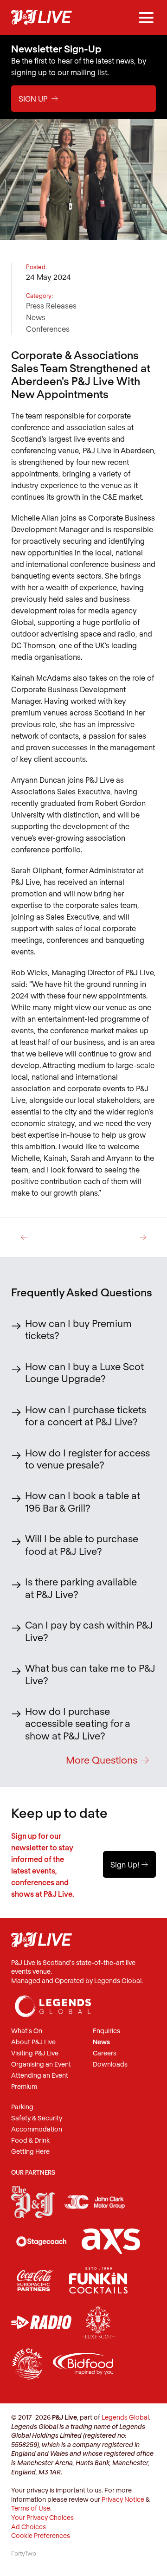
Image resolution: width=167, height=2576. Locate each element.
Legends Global (125, 2417)
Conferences (48, 329)
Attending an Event (40, 2076)
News (36, 317)
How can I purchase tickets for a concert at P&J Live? (86, 1415)
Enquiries (106, 2031)
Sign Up (39, 99)
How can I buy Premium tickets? (78, 1329)
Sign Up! (129, 1864)
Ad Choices (29, 2527)
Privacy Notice (123, 2499)
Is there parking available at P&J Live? (81, 1587)
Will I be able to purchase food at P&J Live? (82, 1544)
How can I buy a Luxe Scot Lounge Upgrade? (84, 1372)
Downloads (110, 2064)
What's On (27, 2031)
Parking (22, 2107)
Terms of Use (31, 2508)
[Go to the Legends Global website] (53, 2002)
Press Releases (51, 306)
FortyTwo (24, 2553)
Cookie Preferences (41, 2535)
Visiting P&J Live (35, 2053)
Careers (105, 2053)
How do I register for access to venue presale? (87, 1459)
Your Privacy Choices (42, 2517)
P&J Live (42, 18)
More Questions (108, 1760)
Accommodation (37, 2129)
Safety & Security (37, 2118)
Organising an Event (41, 2064)
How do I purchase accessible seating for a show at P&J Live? (78, 1723)
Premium (24, 2087)
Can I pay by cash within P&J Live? (89, 1631)
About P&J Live (33, 2042)
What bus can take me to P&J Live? (90, 1674)
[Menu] (146, 18)
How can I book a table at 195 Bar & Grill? (83, 1501)
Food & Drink (30, 2141)
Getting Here (30, 2152)
